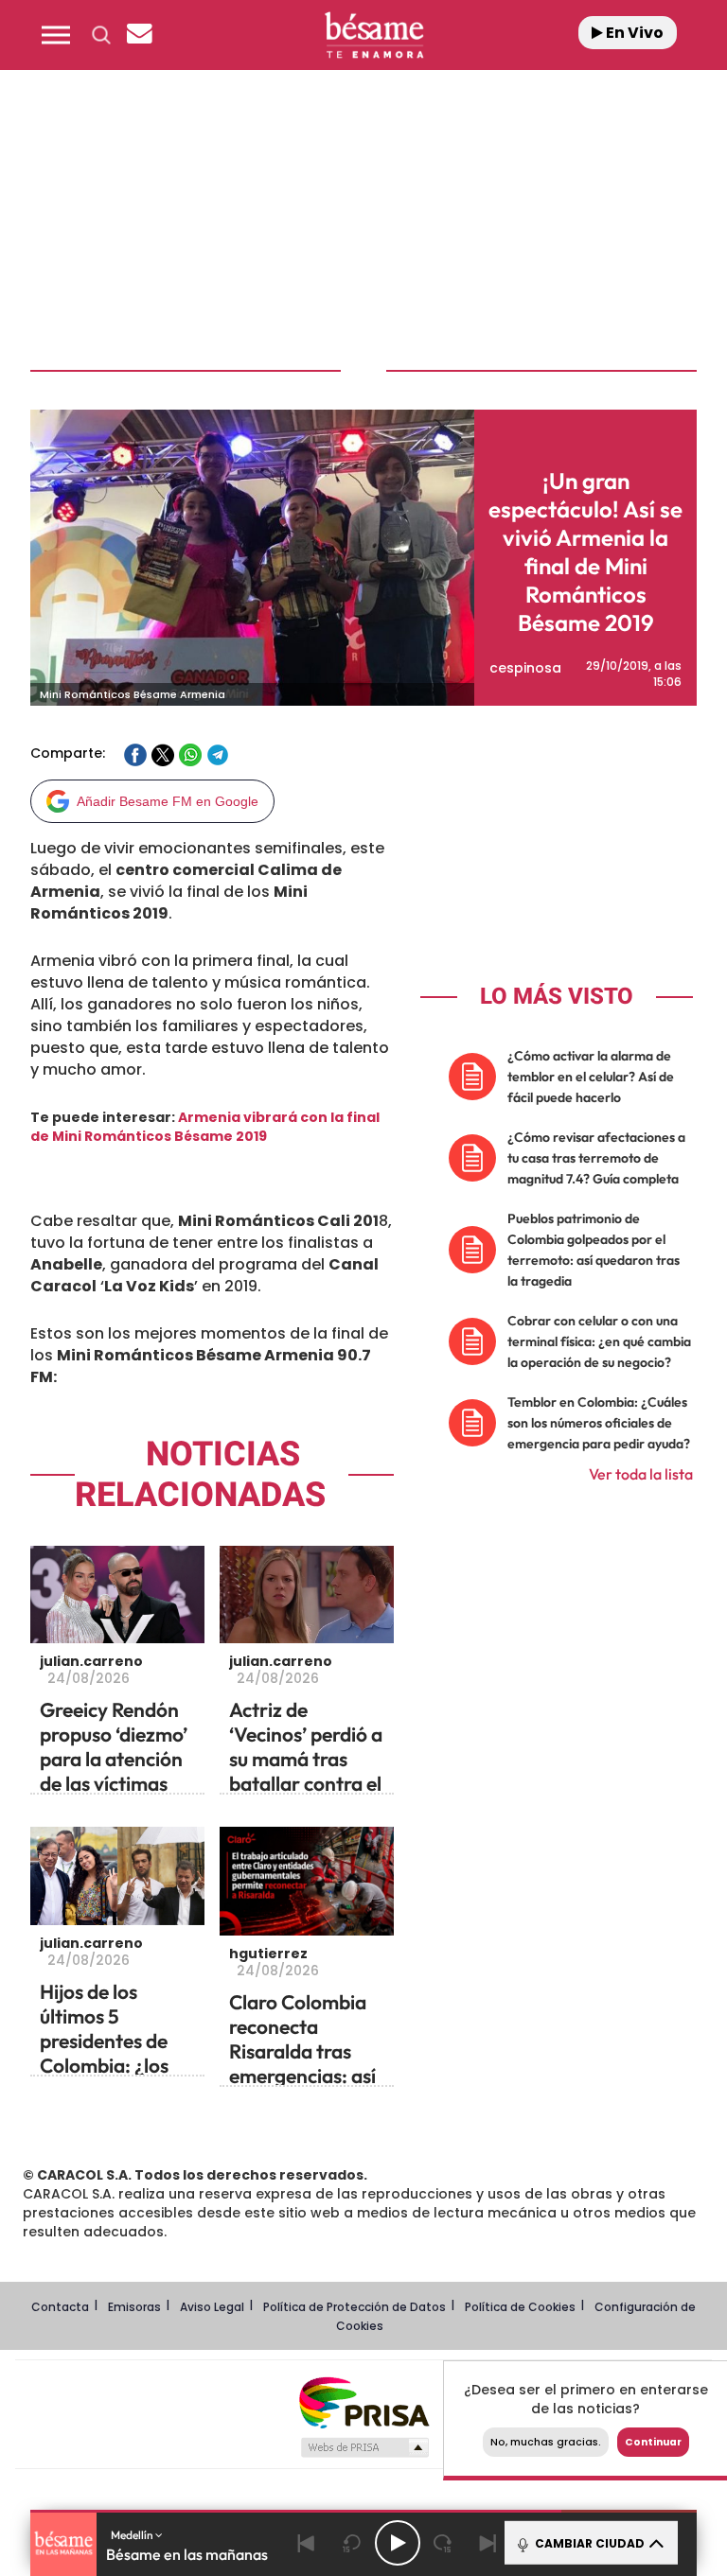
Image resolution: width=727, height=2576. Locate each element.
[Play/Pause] (398, 2543)
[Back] (307, 2543)
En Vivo (633, 33)
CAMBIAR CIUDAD (588, 2543)
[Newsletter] (139, 35)
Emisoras (134, 2307)
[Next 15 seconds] (443, 2543)
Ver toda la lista (641, 1474)
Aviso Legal (212, 2307)
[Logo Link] (374, 35)
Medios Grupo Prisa (364, 2447)
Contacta (60, 2307)
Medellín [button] (133, 2535)
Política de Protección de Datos (355, 2307)
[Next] (488, 2543)
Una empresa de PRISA (363, 2401)
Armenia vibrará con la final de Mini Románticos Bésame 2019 (205, 1127)
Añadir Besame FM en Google (168, 801)
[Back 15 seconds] (352, 2543)
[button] (56, 35)
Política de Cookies (520, 2307)
